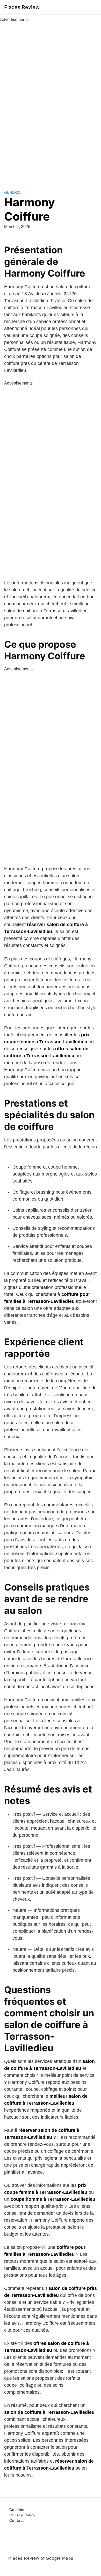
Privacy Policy (22, 2515)
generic (12, 192)
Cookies (17, 2510)
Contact (17, 2520)
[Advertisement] (51, 100)
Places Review (22, 7)
